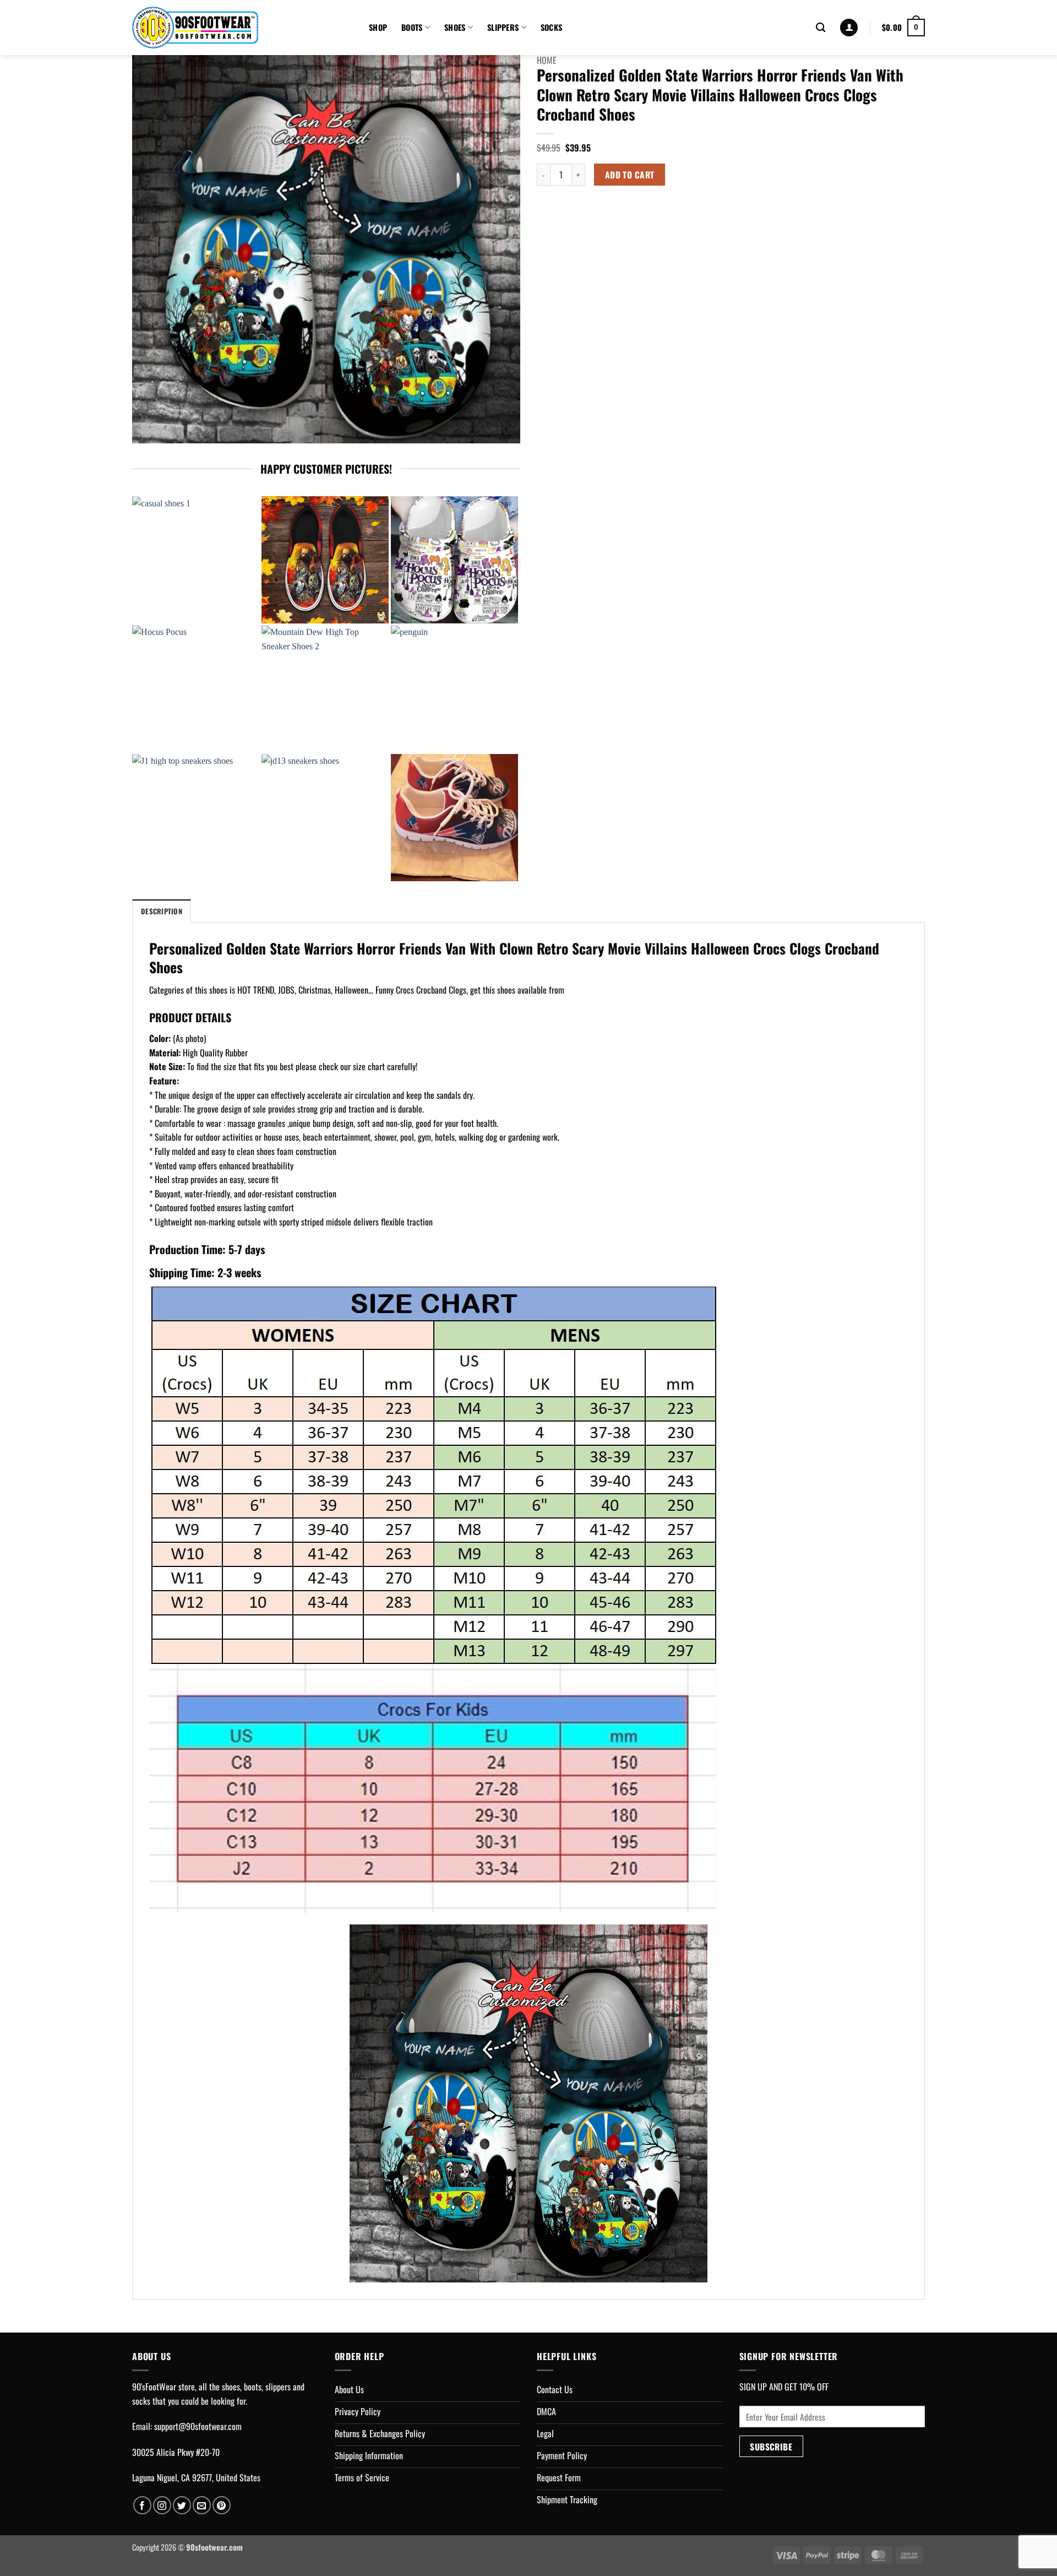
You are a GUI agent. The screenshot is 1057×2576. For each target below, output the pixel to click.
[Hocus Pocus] (196, 689)
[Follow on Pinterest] (222, 2505)
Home (547, 60)
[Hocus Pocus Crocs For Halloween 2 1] (454, 560)
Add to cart (630, 174)
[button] (849, 28)
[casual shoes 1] (196, 560)
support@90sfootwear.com (198, 2426)
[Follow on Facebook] (142, 2505)
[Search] (821, 28)
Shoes (455, 27)
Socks (551, 27)
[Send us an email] (202, 2505)
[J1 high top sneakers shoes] (196, 818)
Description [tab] (162, 911)
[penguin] (454, 689)
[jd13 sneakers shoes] (325, 818)
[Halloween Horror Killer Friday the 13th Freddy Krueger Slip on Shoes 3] (325, 560)
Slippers (503, 27)
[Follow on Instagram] (162, 2505)
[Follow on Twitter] (182, 2505)
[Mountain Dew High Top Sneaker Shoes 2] (325, 689)
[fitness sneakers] (454, 818)
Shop (378, 27)
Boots (412, 27)
